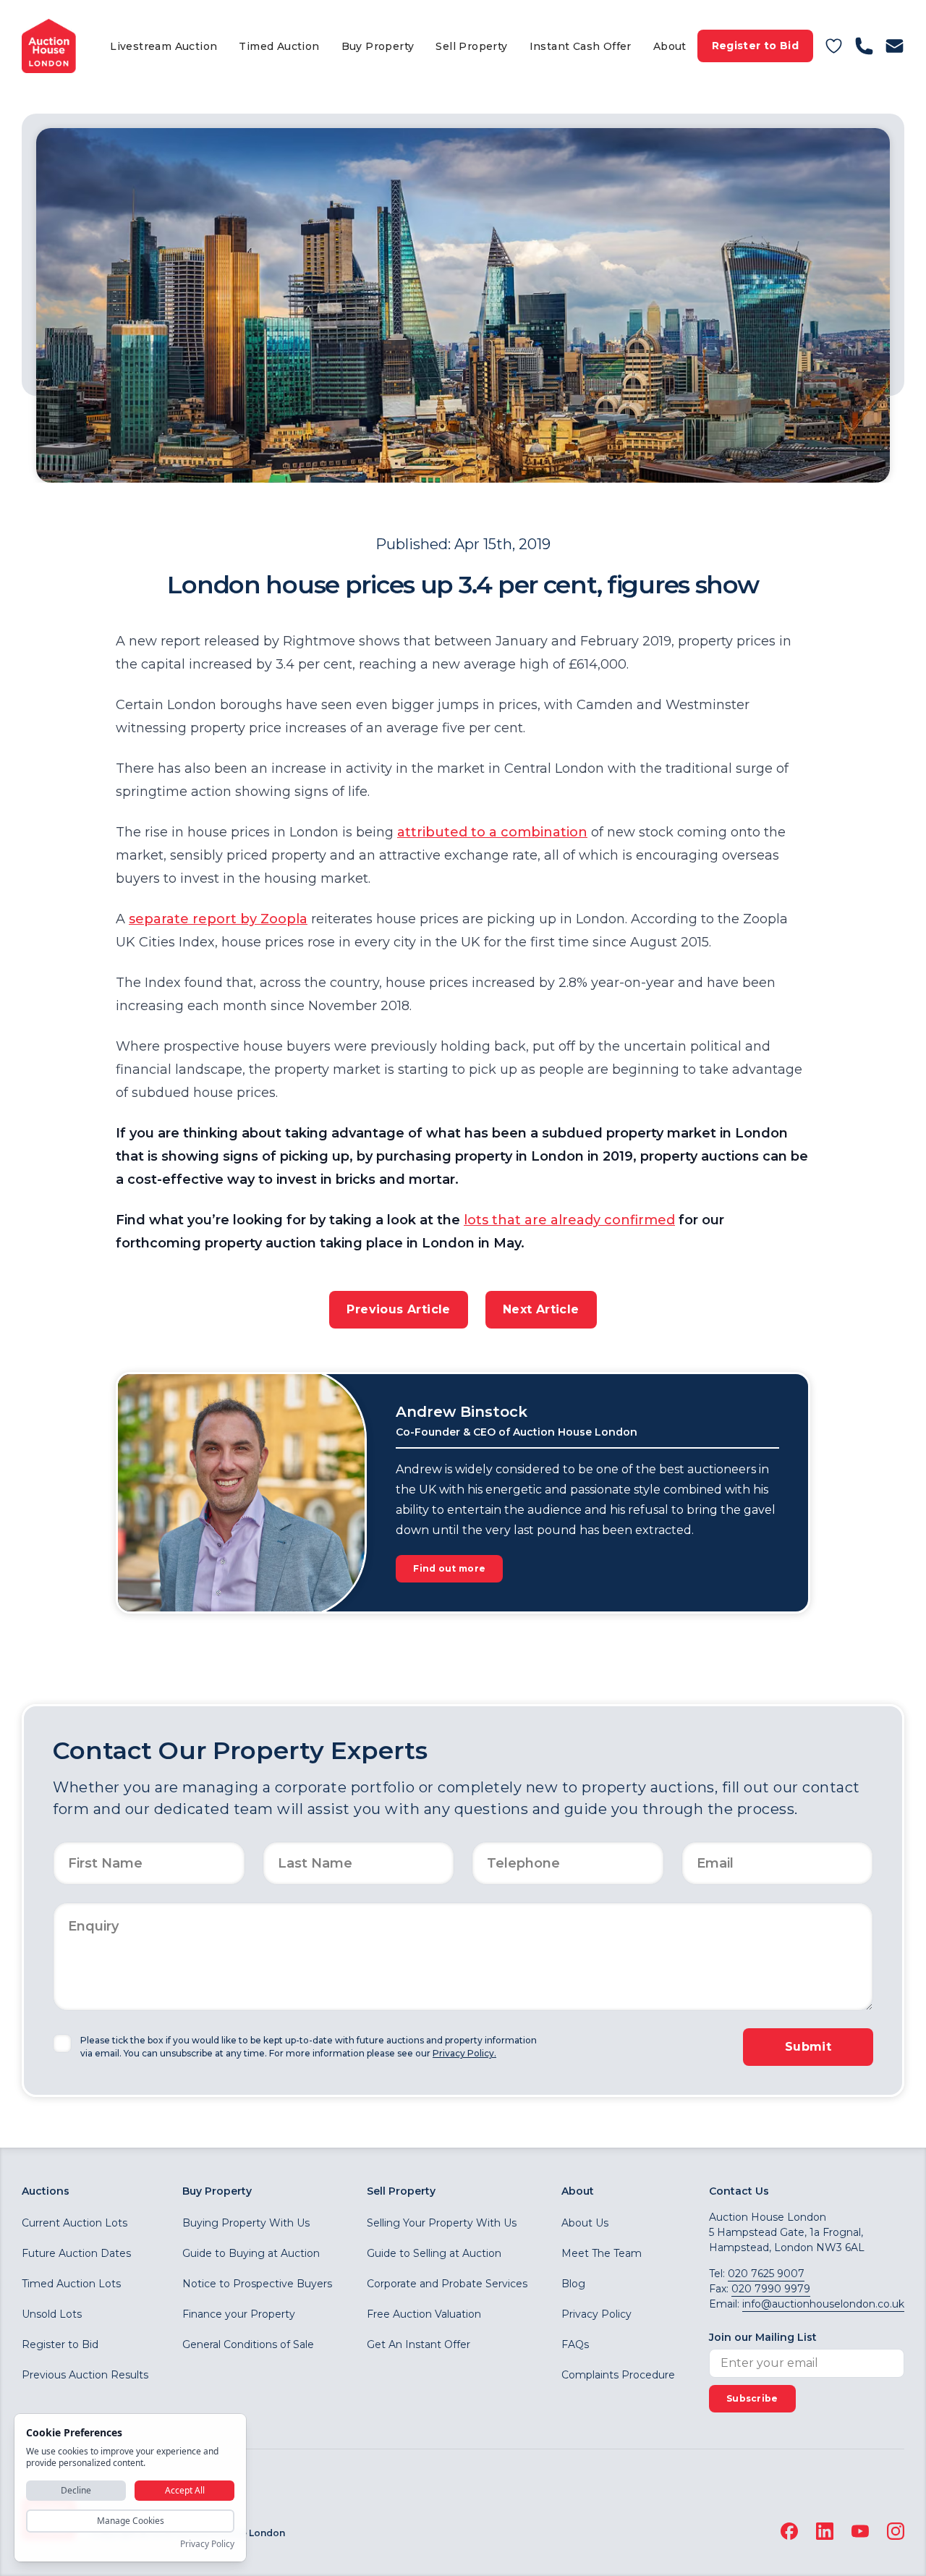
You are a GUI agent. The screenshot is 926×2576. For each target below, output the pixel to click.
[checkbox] (62, 2043)
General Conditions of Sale (248, 2344)
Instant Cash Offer (581, 46)
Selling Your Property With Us (442, 2223)
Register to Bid (755, 46)
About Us (585, 2223)
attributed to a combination (492, 832)
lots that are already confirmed (569, 1220)
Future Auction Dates (76, 2253)
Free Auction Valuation (424, 2314)
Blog (573, 2284)
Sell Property (471, 46)
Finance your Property (239, 2314)
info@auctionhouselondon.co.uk (823, 2304)
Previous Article (398, 1309)
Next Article (541, 1309)
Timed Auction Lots (71, 2284)
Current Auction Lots (75, 2223)
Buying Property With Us (246, 2223)
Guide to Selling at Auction (434, 2253)
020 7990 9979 (771, 2289)
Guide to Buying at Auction (251, 2253)
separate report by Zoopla (218, 919)
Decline (76, 2490)
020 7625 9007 (766, 2274)
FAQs (575, 2344)
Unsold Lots (52, 2314)
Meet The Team (602, 2253)
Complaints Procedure (618, 2375)
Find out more (449, 1568)
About (670, 46)
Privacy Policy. (464, 2053)
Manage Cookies (131, 2521)
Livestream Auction (163, 46)
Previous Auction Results (85, 2375)
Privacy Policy (596, 2314)
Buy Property (378, 46)
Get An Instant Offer (419, 2344)
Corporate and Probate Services (447, 2284)
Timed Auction (279, 46)
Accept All (185, 2490)
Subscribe (752, 2398)
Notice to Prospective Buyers (257, 2284)
